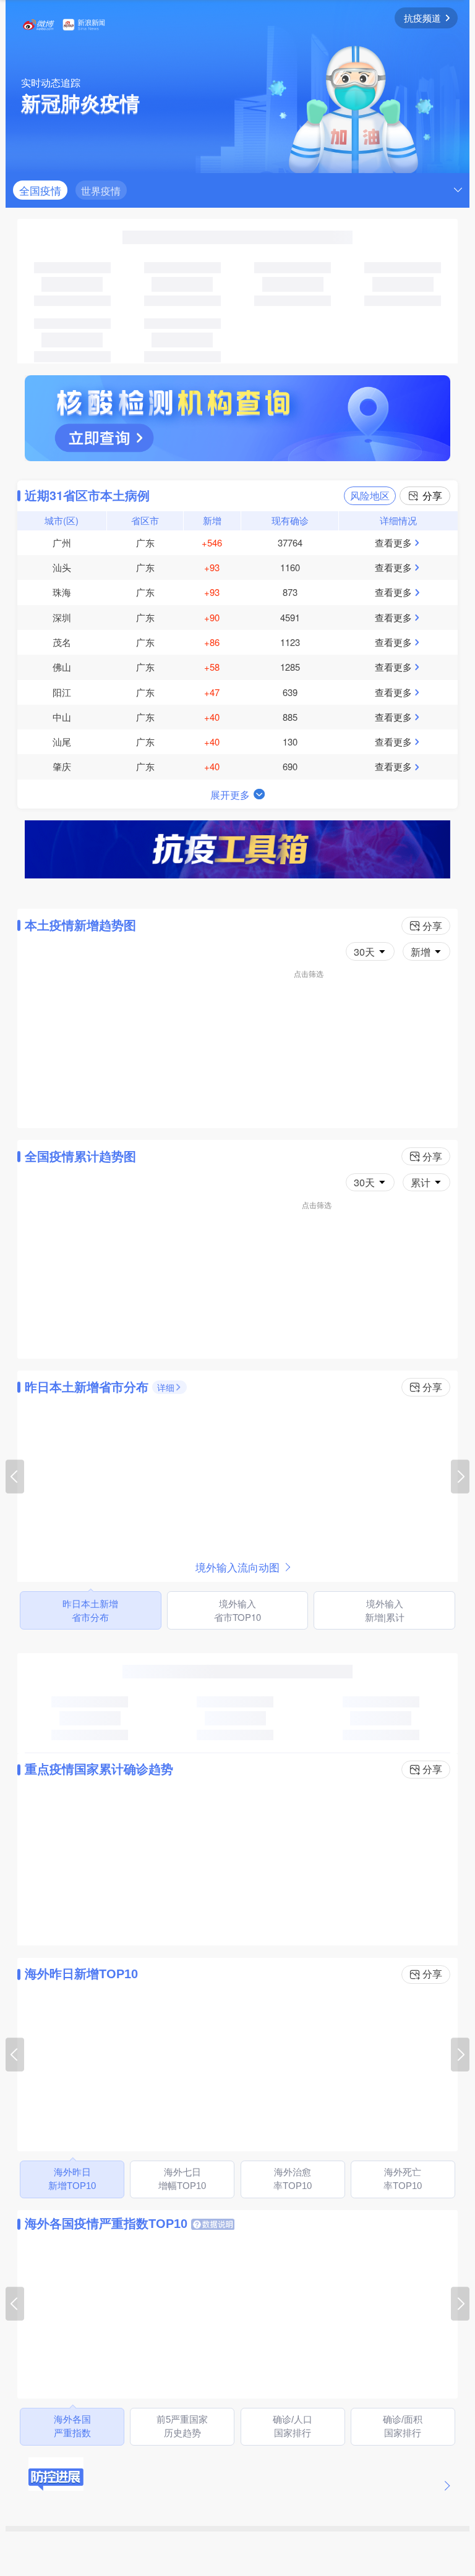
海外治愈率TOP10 (293, 2179)
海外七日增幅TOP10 (182, 2179)
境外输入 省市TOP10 (237, 1610)
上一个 (15, 1477)
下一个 (460, 1477)
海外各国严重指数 (72, 2426)
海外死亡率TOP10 (403, 2179)
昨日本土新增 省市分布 (90, 1610)
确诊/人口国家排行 (293, 2426)
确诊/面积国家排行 (403, 2426)
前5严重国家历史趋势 (182, 2426)
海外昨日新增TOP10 (72, 2179)
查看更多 (393, 542)
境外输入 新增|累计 (385, 1610)
